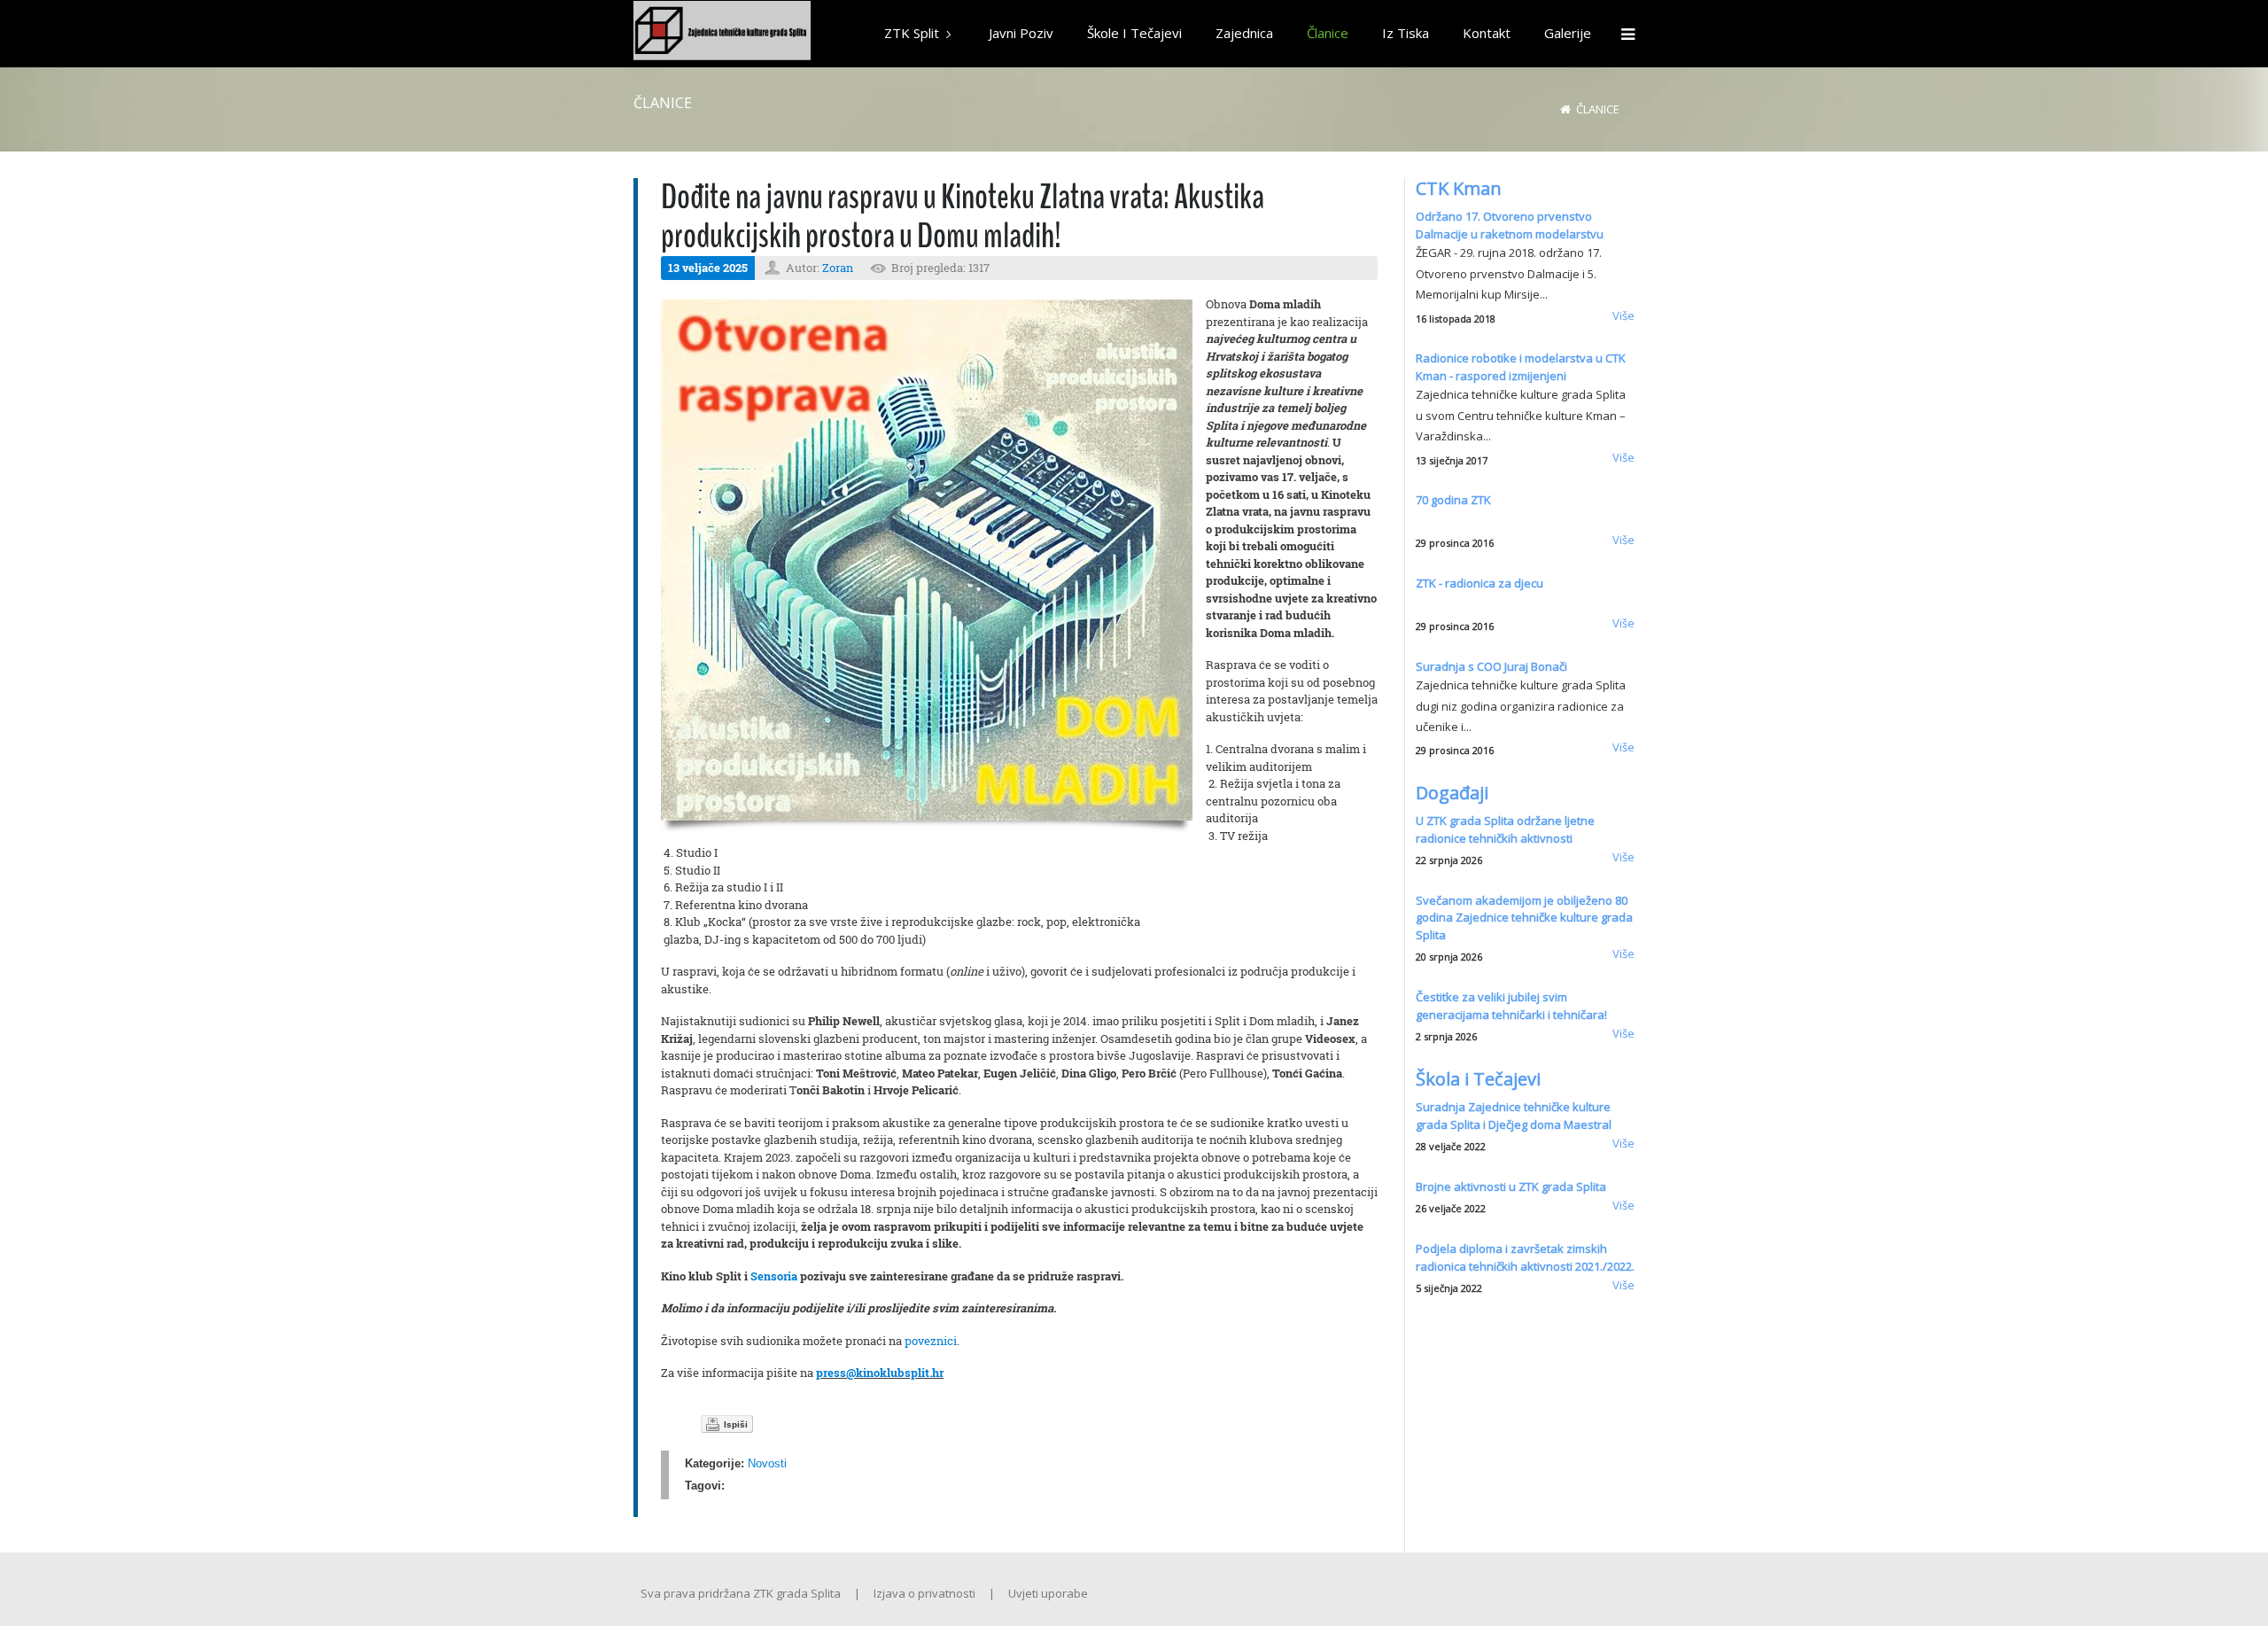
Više (1623, 315)
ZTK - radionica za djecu (1480, 583)
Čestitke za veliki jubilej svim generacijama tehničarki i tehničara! (1511, 1006)
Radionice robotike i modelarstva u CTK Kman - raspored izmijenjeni (1521, 367)
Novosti (767, 1463)
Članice (1598, 109)
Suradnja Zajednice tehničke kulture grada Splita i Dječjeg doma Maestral (1514, 1116)
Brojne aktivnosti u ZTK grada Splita (1511, 1186)
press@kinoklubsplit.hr (880, 1373)
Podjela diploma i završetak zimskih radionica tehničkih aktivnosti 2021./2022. (1525, 1257)
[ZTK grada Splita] (722, 33)
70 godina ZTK (1453, 500)
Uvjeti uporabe (1048, 1593)
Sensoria (774, 1276)
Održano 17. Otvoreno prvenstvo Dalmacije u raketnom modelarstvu (1510, 225)
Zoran (838, 268)
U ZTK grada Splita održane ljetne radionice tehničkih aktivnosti (1505, 829)
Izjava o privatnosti (924, 1593)
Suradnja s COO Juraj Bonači (1491, 666)
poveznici (931, 1341)
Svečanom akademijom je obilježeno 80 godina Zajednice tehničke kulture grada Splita (1524, 918)
